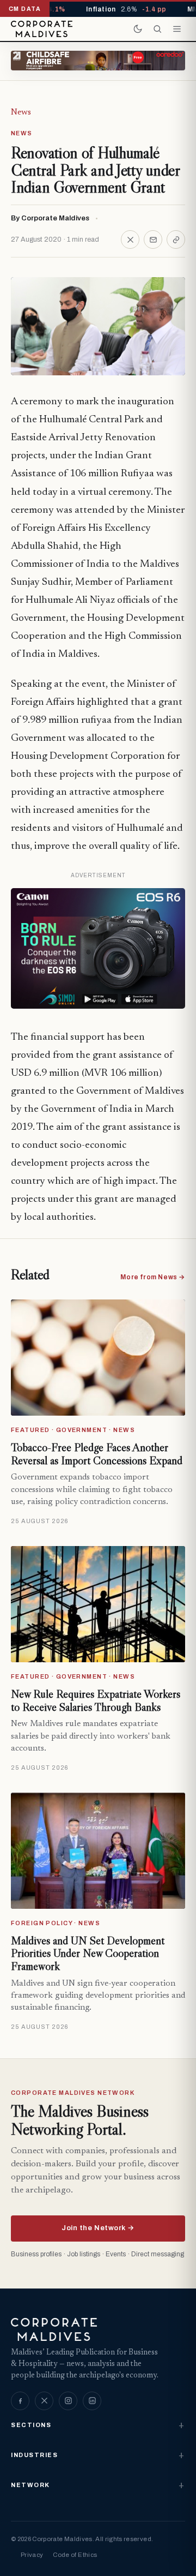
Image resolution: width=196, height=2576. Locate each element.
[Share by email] (153, 239)
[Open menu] (177, 29)
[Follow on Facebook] (20, 2401)
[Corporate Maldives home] (42, 29)
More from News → (153, 1277)
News (21, 112)
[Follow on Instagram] (68, 2401)
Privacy (32, 2555)
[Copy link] (176, 239)
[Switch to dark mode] (138, 29)
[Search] (157, 29)
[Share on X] (130, 239)
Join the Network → (98, 2228)
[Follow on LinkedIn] (92, 2401)
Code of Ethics (75, 2555)
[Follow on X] (44, 2401)
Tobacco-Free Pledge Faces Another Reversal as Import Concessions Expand (97, 1454)
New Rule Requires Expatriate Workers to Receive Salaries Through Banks (96, 1700)
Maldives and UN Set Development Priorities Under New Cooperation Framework (88, 1953)
